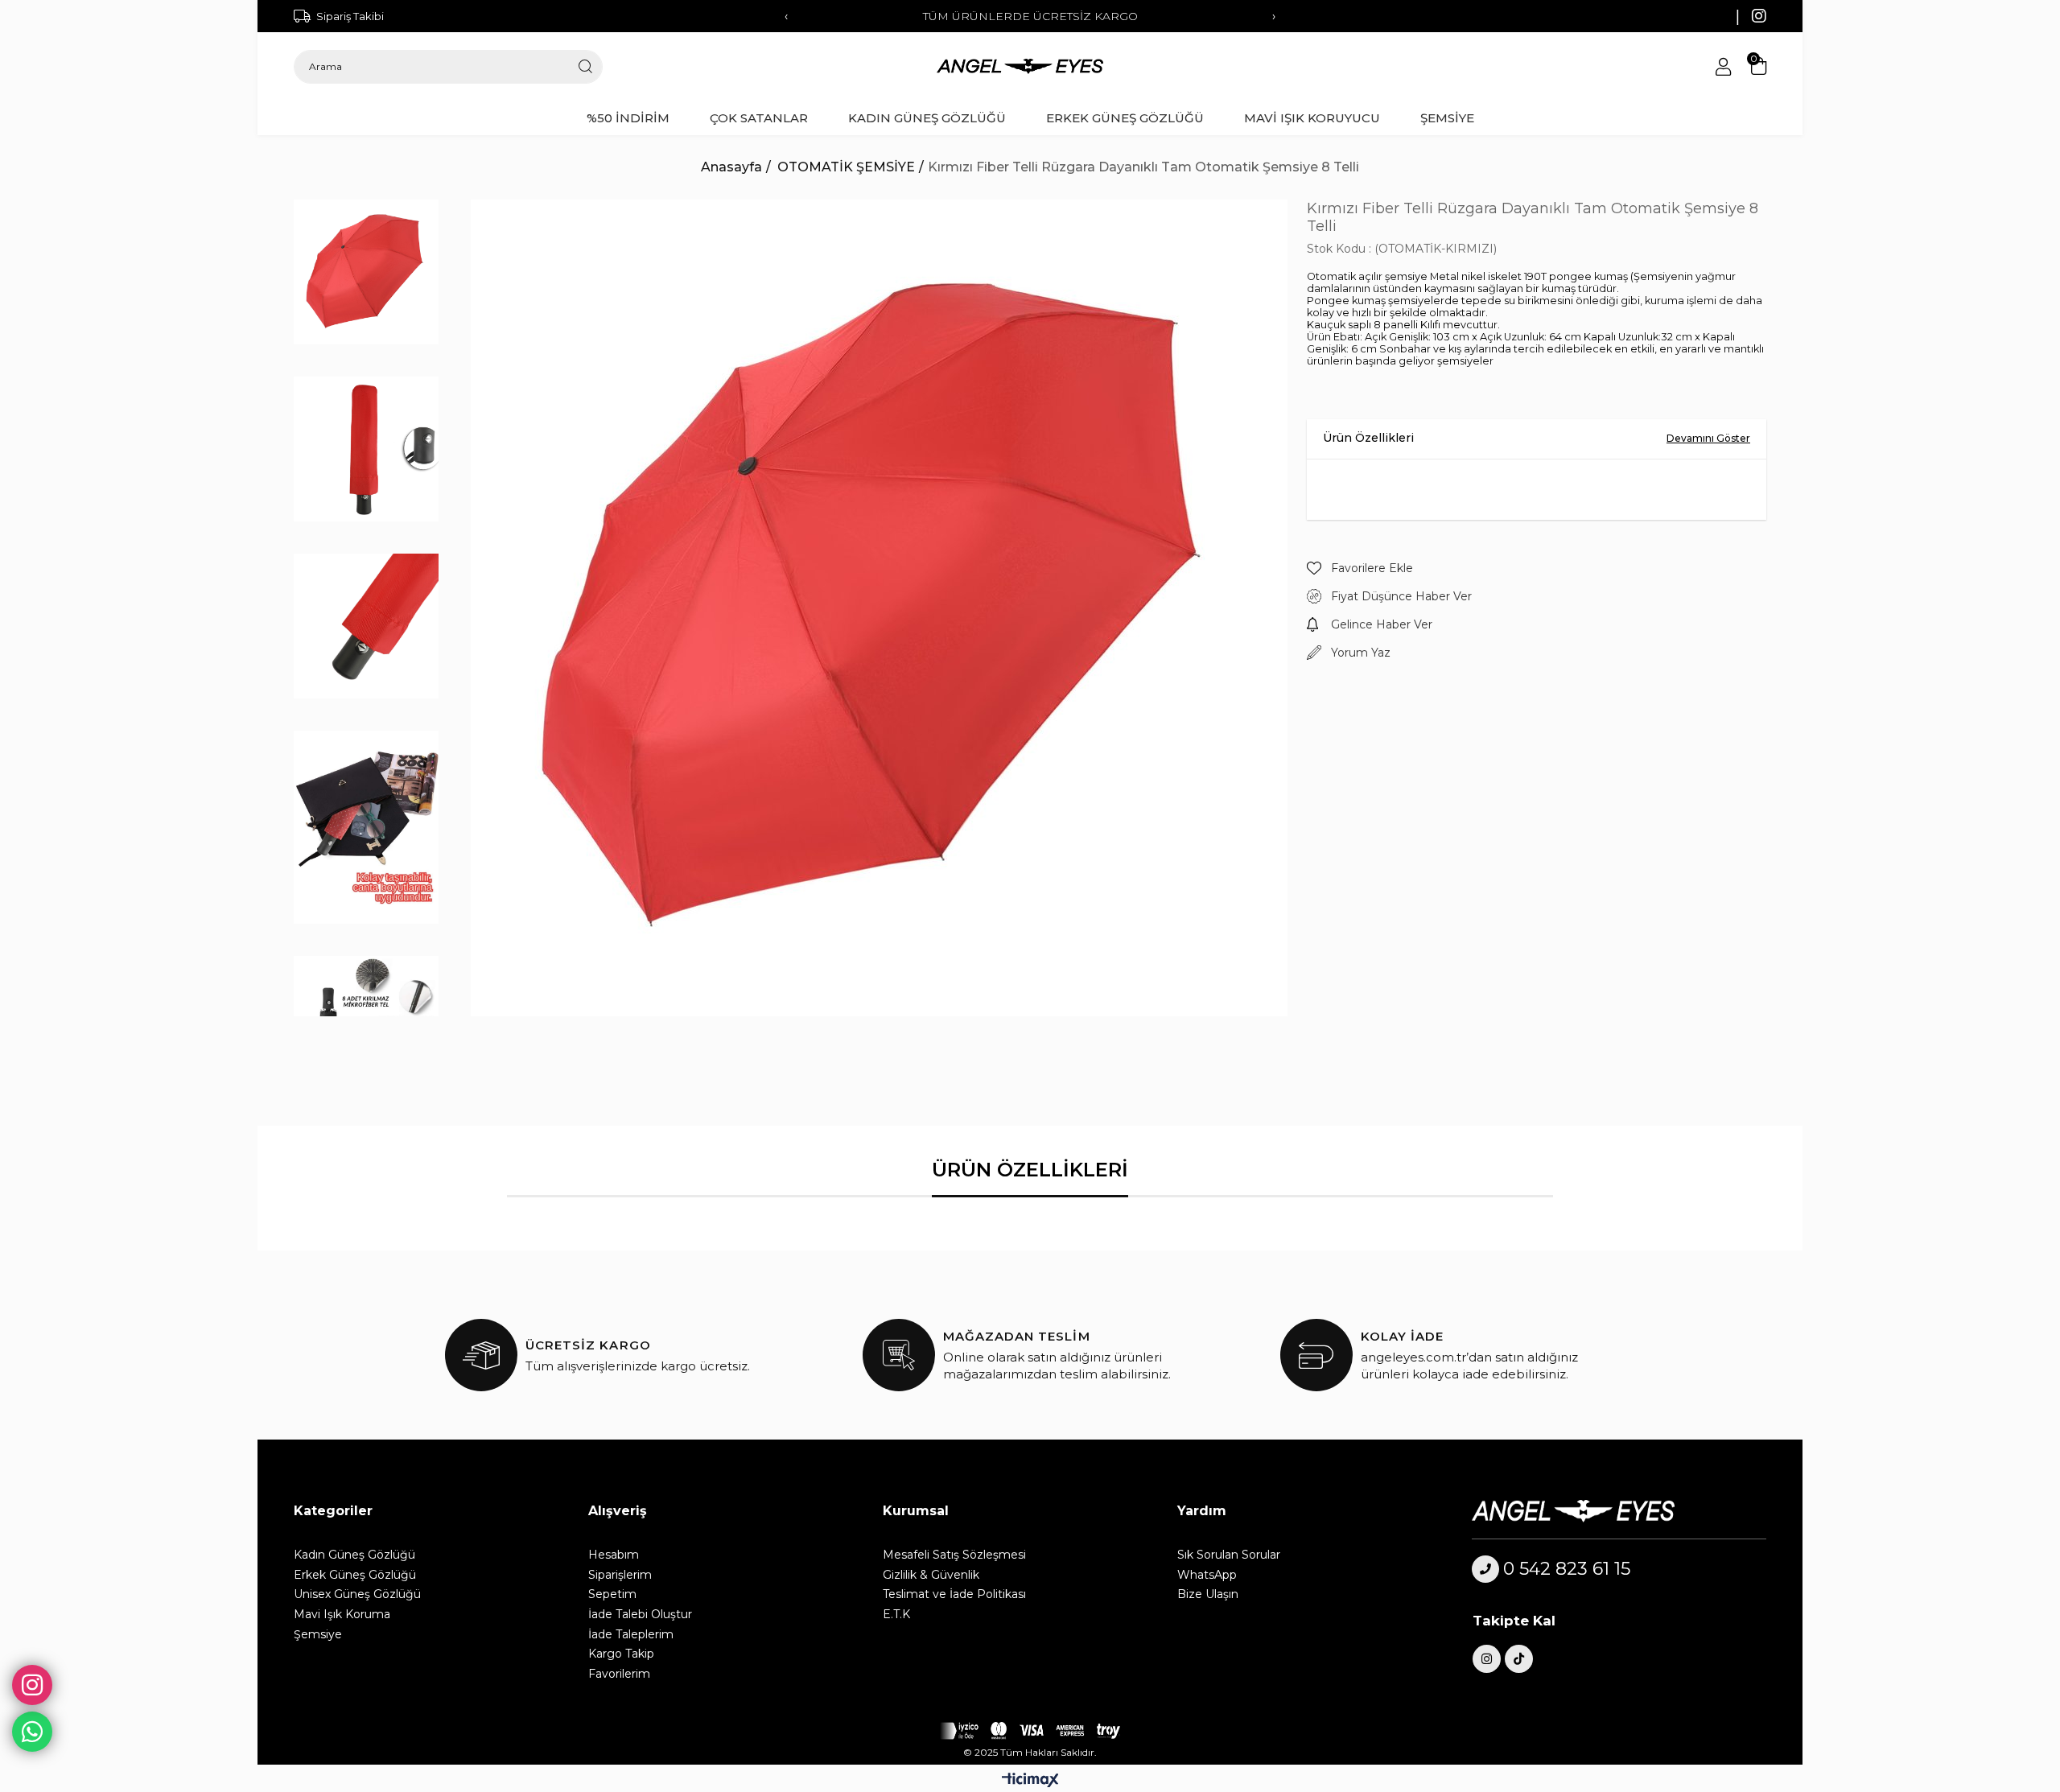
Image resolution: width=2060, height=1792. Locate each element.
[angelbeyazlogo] (1594, 1511)
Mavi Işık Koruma (342, 1614)
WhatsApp (1207, 1575)
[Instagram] (1487, 1659)
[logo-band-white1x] (1030, 1731)
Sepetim (612, 1594)
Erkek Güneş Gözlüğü (355, 1575)
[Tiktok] (1519, 1659)
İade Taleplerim (631, 1634)
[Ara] (585, 67)
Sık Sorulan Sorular (1229, 1555)
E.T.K (896, 1614)
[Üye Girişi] (1723, 67)
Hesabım (614, 1555)
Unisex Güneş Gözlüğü (357, 1594)
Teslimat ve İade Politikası (954, 1594)
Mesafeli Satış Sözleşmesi (954, 1555)
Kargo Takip (621, 1654)
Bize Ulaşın (1208, 1594)
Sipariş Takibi (350, 16)
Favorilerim (619, 1674)
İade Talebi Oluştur (640, 1614)
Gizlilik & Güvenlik (931, 1575)
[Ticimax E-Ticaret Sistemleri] (1030, 1781)
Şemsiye (318, 1634)
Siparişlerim (620, 1575)
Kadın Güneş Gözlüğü (354, 1555)
